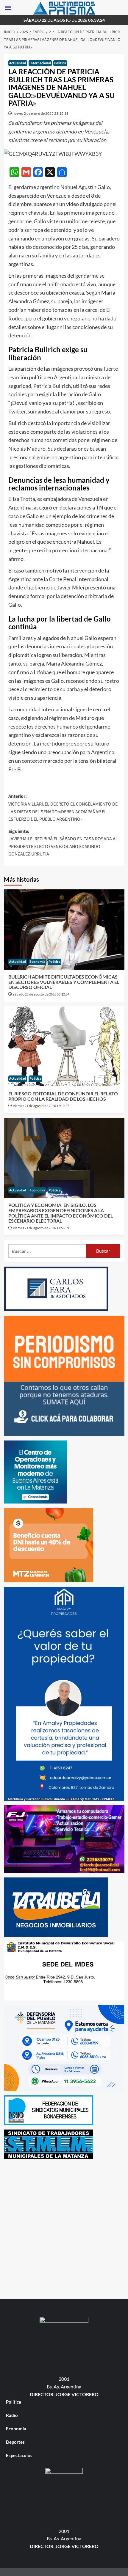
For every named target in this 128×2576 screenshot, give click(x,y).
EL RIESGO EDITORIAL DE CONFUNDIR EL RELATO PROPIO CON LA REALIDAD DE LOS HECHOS (63, 1096)
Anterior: (63, 808)
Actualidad (18, 63)
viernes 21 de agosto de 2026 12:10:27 (41, 1106)
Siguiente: (63, 843)
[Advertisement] (64, 2228)
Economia (37, 962)
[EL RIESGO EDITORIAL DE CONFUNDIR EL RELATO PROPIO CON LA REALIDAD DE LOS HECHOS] (64, 1046)
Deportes (15, 2442)
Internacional (40, 63)
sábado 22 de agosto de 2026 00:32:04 (41, 994)
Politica (60, 63)
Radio (12, 2415)
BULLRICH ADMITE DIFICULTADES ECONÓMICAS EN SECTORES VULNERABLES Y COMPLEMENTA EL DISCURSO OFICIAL (64, 982)
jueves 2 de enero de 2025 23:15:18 (41, 113)
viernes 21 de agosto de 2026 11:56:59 (41, 1228)
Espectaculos (19, 2455)
